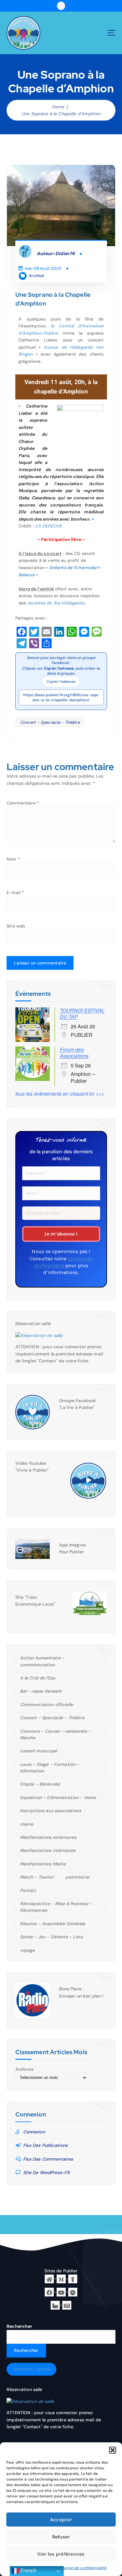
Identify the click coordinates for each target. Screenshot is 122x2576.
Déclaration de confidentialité (79, 2568)
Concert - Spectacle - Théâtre (50, 722)
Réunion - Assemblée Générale (53, 1924)
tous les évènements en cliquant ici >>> (60, 1094)
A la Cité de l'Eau (38, 1678)
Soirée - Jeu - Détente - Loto (51, 1937)
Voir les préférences (61, 2554)
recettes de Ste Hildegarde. (56, 603)
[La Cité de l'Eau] (73, 2278)
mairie (27, 1824)
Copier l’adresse (61, 682)
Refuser (61, 2537)
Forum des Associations (74, 1053)
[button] (113, 2450)
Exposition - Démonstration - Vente (58, 1797)
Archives (25, 2069)
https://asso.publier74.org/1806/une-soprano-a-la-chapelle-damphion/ (61, 697)
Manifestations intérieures (48, 1850)
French (28, 2571)
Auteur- (56, 254)
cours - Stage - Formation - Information (50, 1768)
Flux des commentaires (48, 2159)
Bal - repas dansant (41, 1691)
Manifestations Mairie (43, 1864)
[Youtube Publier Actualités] (61, 2291)
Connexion (34, 2132)
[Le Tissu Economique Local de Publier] (55, 2305)
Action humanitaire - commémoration (42, 1661)
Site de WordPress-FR (47, 2172)
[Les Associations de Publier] (73, 2291)
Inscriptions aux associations (51, 1811)
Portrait (28, 1890)
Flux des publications (46, 2145)
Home (58, 107)
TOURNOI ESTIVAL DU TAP (82, 1013)
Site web (16, 926)
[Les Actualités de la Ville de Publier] (67, 2305)
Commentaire (23, 803)
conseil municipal (38, 1751)
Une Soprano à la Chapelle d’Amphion (61, 114)
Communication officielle (46, 1704)
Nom (13, 859)
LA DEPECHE (49, 526)
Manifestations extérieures (48, 1837)
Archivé (36, 276)
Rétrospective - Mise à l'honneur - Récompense (56, 1907)
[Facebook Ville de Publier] (49, 2291)
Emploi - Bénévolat (40, 1784)
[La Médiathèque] (61, 2278)
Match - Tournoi (37, 1877)
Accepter (61, 2520)
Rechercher (19, 2326)
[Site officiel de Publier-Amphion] (49, 2278)
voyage (28, 1950)
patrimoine (77, 1877)
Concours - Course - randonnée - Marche (55, 1734)
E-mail (15, 892)
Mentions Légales (31, 2369)
